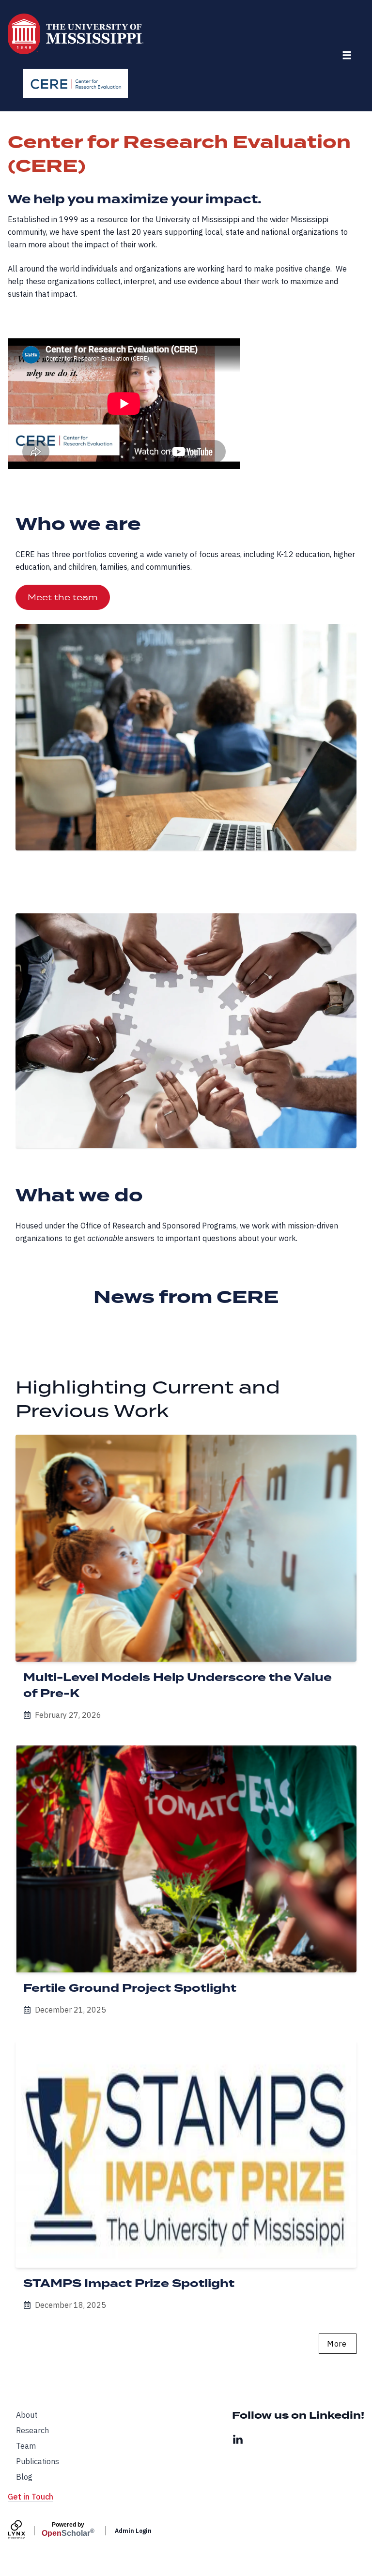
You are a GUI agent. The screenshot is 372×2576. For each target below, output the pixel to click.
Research (32, 2430)
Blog (24, 2477)
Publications (38, 2461)
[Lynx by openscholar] (25, 2531)
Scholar (68, 2530)
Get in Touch (31, 2497)
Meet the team (63, 597)
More (337, 2344)
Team (26, 2446)
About (27, 2415)
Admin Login (133, 2531)
